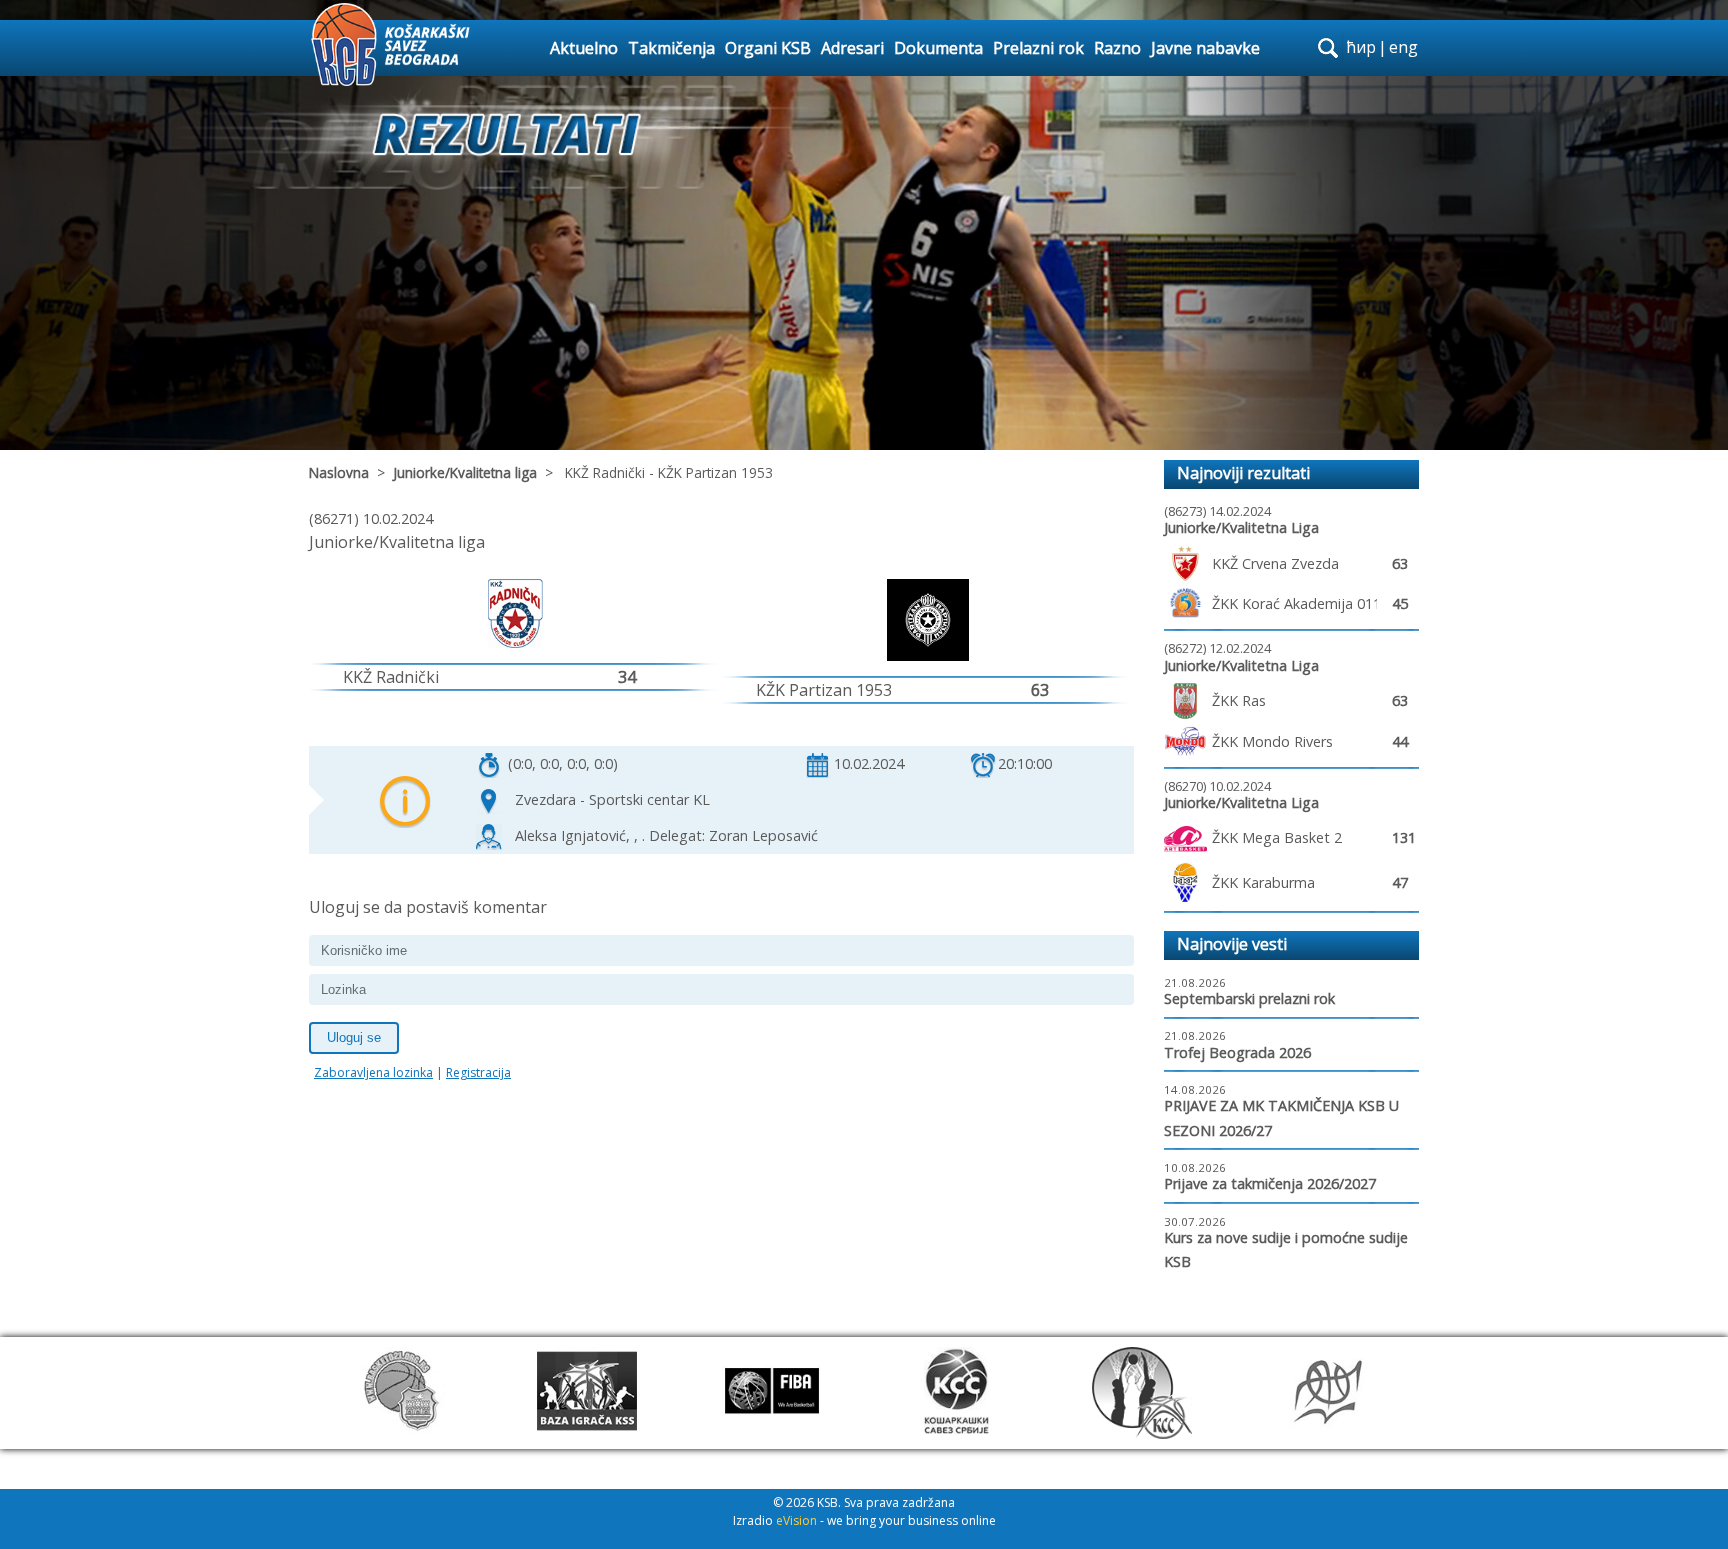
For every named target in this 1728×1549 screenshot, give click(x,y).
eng (1403, 47)
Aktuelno (584, 48)
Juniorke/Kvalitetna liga (465, 472)
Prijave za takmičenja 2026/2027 (1270, 1183)
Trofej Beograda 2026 (1237, 1052)
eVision (796, 1520)
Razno (1117, 48)
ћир (1361, 47)
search (1328, 48)
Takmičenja (671, 48)
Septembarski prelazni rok (1249, 998)
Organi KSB (768, 48)
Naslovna (339, 472)
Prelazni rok (1038, 48)
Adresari (852, 48)
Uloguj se (354, 1037)
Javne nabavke (1205, 48)
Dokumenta (938, 48)
